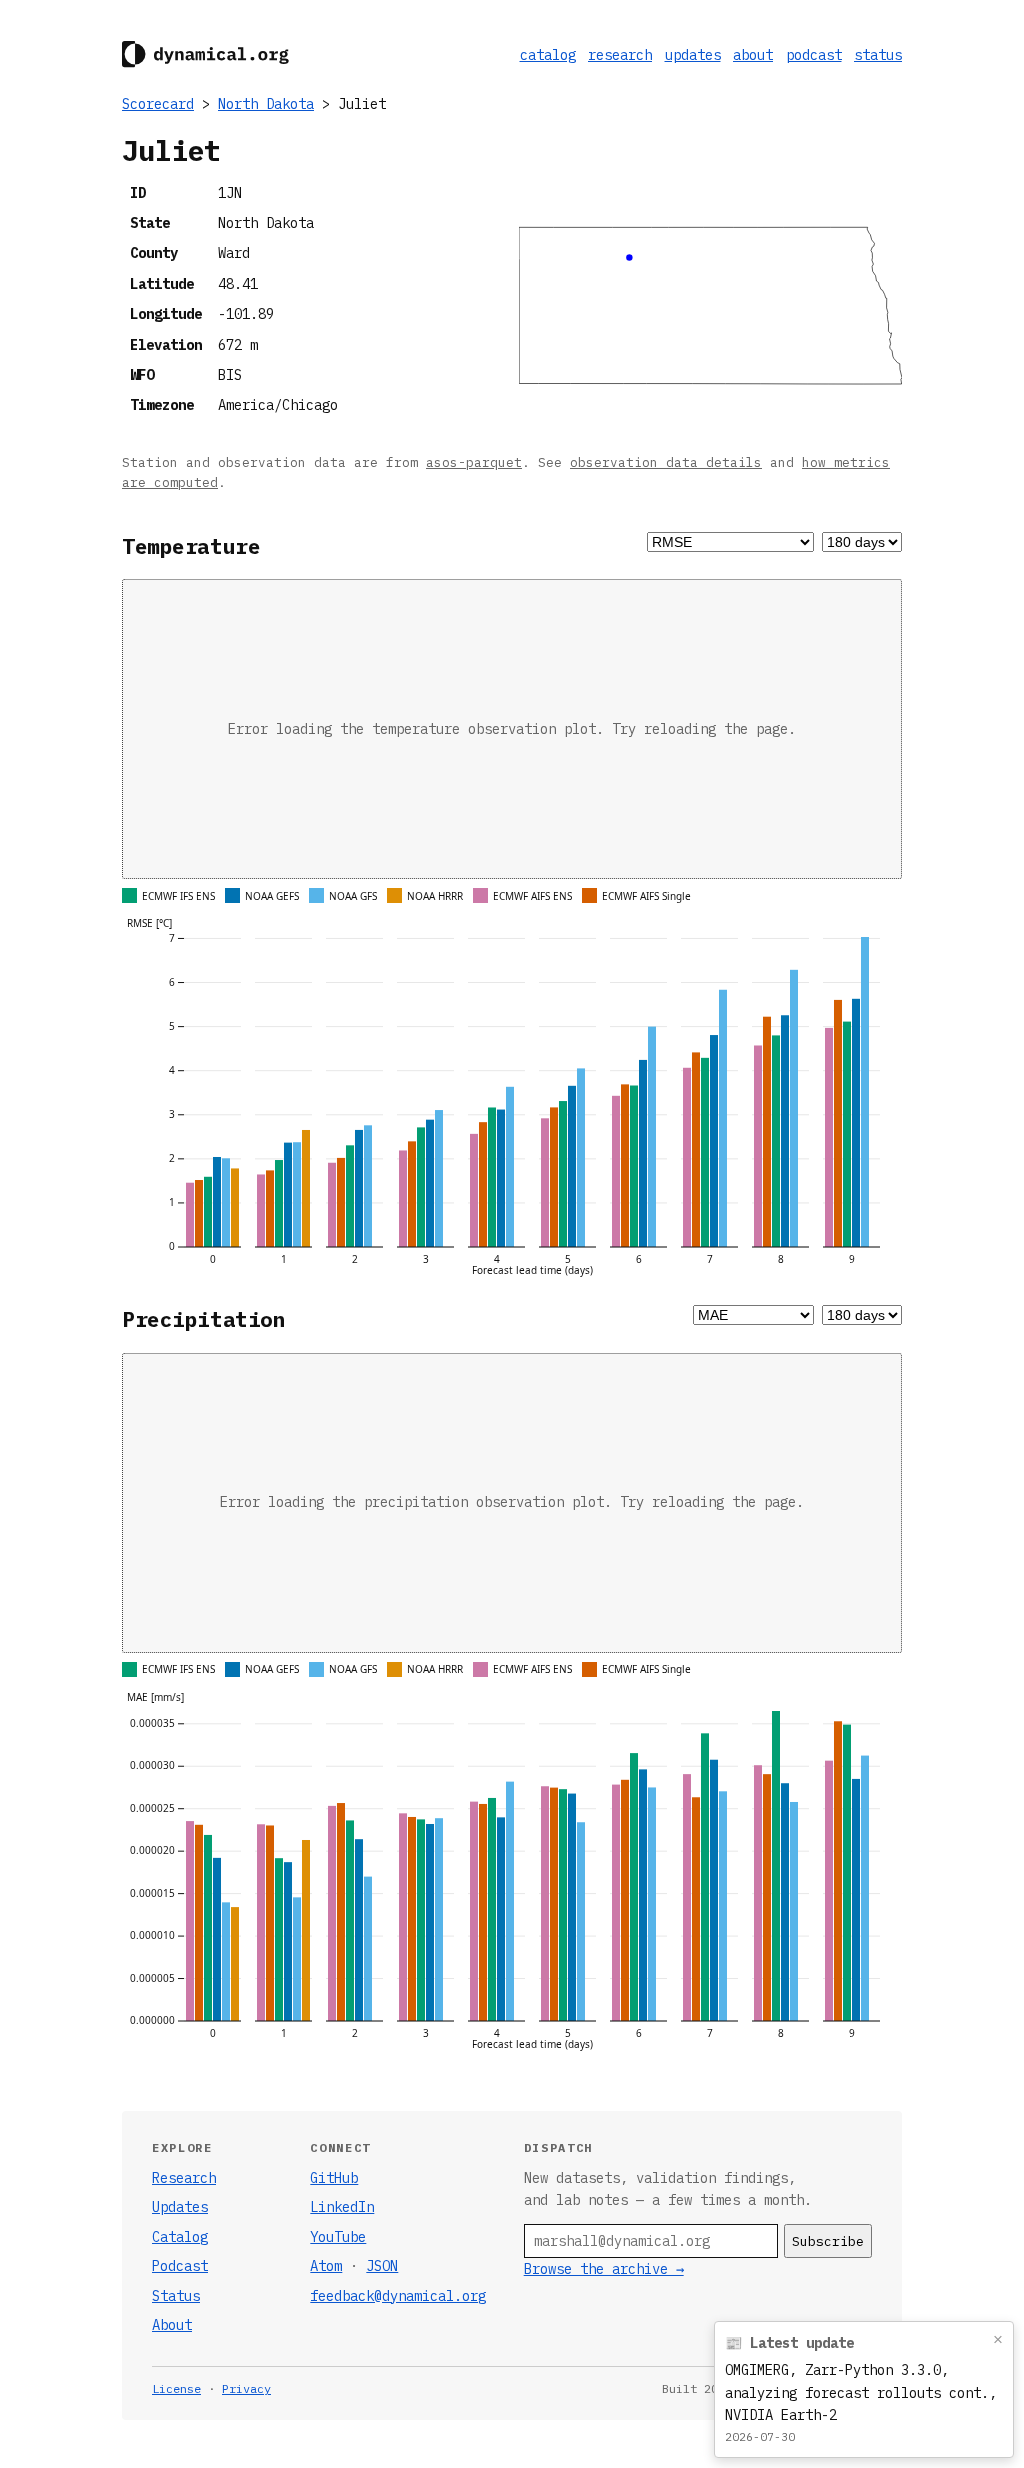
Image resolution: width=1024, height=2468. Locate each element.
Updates (180, 2207)
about (753, 55)
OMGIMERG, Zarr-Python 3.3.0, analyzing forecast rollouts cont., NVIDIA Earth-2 (861, 2392)
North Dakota (266, 104)
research (620, 55)
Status (176, 2296)
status (878, 55)
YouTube (338, 2237)
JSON (382, 2266)
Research (184, 2178)
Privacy (246, 2388)
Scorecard (158, 104)
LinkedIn (342, 2207)
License (176, 2388)
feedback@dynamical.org (398, 2296)
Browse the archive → (604, 2269)
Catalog (180, 2237)
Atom (326, 2266)
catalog (548, 55)
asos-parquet (474, 462)
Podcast (180, 2266)
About (172, 2325)
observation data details (666, 462)
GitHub (334, 2178)
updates (693, 55)
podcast (814, 55)
